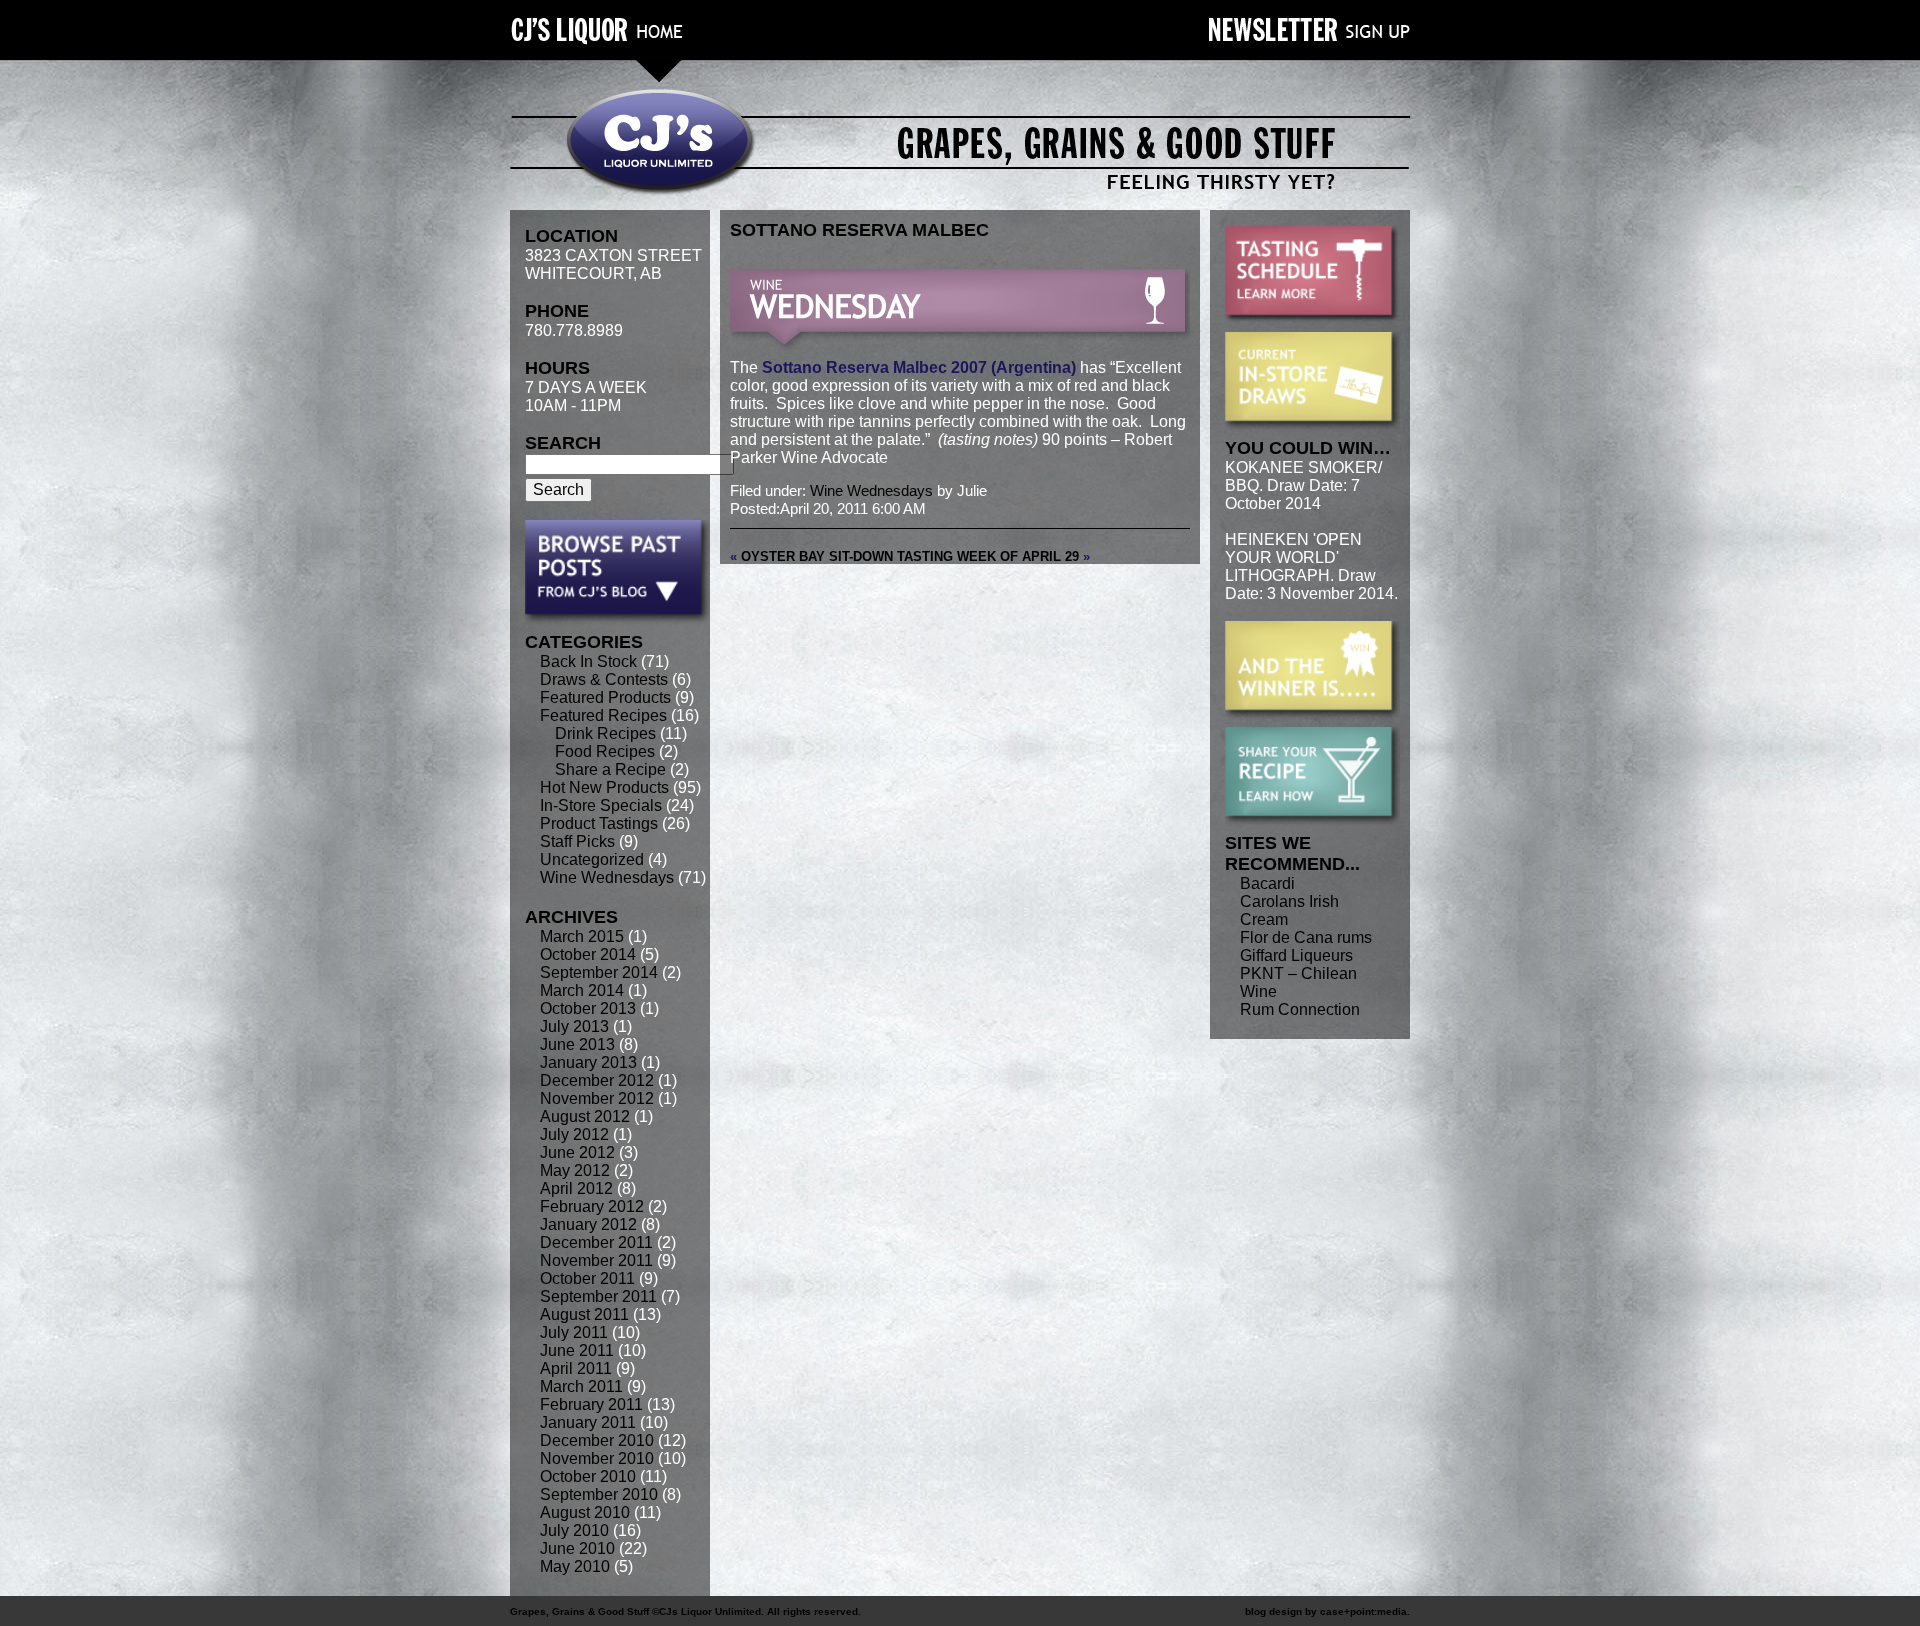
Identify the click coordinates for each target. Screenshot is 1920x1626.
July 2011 (574, 1332)
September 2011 (598, 1296)
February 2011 (591, 1404)
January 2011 (588, 1422)
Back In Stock (588, 661)
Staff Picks (577, 841)
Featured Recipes (603, 715)
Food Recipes (605, 751)
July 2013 (574, 1026)
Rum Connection (1300, 1009)
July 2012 (574, 1134)
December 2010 (597, 1440)
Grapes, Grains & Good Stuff (579, 1611)
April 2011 (576, 1368)
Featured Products (605, 697)
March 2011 (581, 1386)
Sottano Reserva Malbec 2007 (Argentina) (919, 367)
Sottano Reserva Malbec (859, 230)
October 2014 (588, 954)
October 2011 (587, 1278)
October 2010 (588, 1476)
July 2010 (574, 1530)
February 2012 (592, 1206)
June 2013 (577, 1044)
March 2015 (582, 936)
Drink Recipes (605, 733)
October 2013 (588, 1008)
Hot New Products (604, 787)
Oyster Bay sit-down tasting (847, 556)
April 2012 (576, 1188)
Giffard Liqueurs (1296, 955)
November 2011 (596, 1260)
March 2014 (582, 990)
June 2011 (577, 1350)
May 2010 (575, 1566)
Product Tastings (599, 823)
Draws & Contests (604, 679)
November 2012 (597, 1098)
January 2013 (588, 1062)
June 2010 (577, 1548)
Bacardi (1267, 883)
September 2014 (599, 972)
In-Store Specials (601, 805)
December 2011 (596, 1242)
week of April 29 (1018, 556)
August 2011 (584, 1314)
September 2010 (599, 1494)
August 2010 (585, 1512)
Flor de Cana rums (1306, 937)
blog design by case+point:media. (1327, 1611)
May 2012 (575, 1170)
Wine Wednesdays (607, 877)
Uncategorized (592, 859)
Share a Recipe (610, 769)
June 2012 (577, 1152)
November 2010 (597, 1458)
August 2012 (585, 1116)
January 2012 (588, 1224)
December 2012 (597, 1080)
